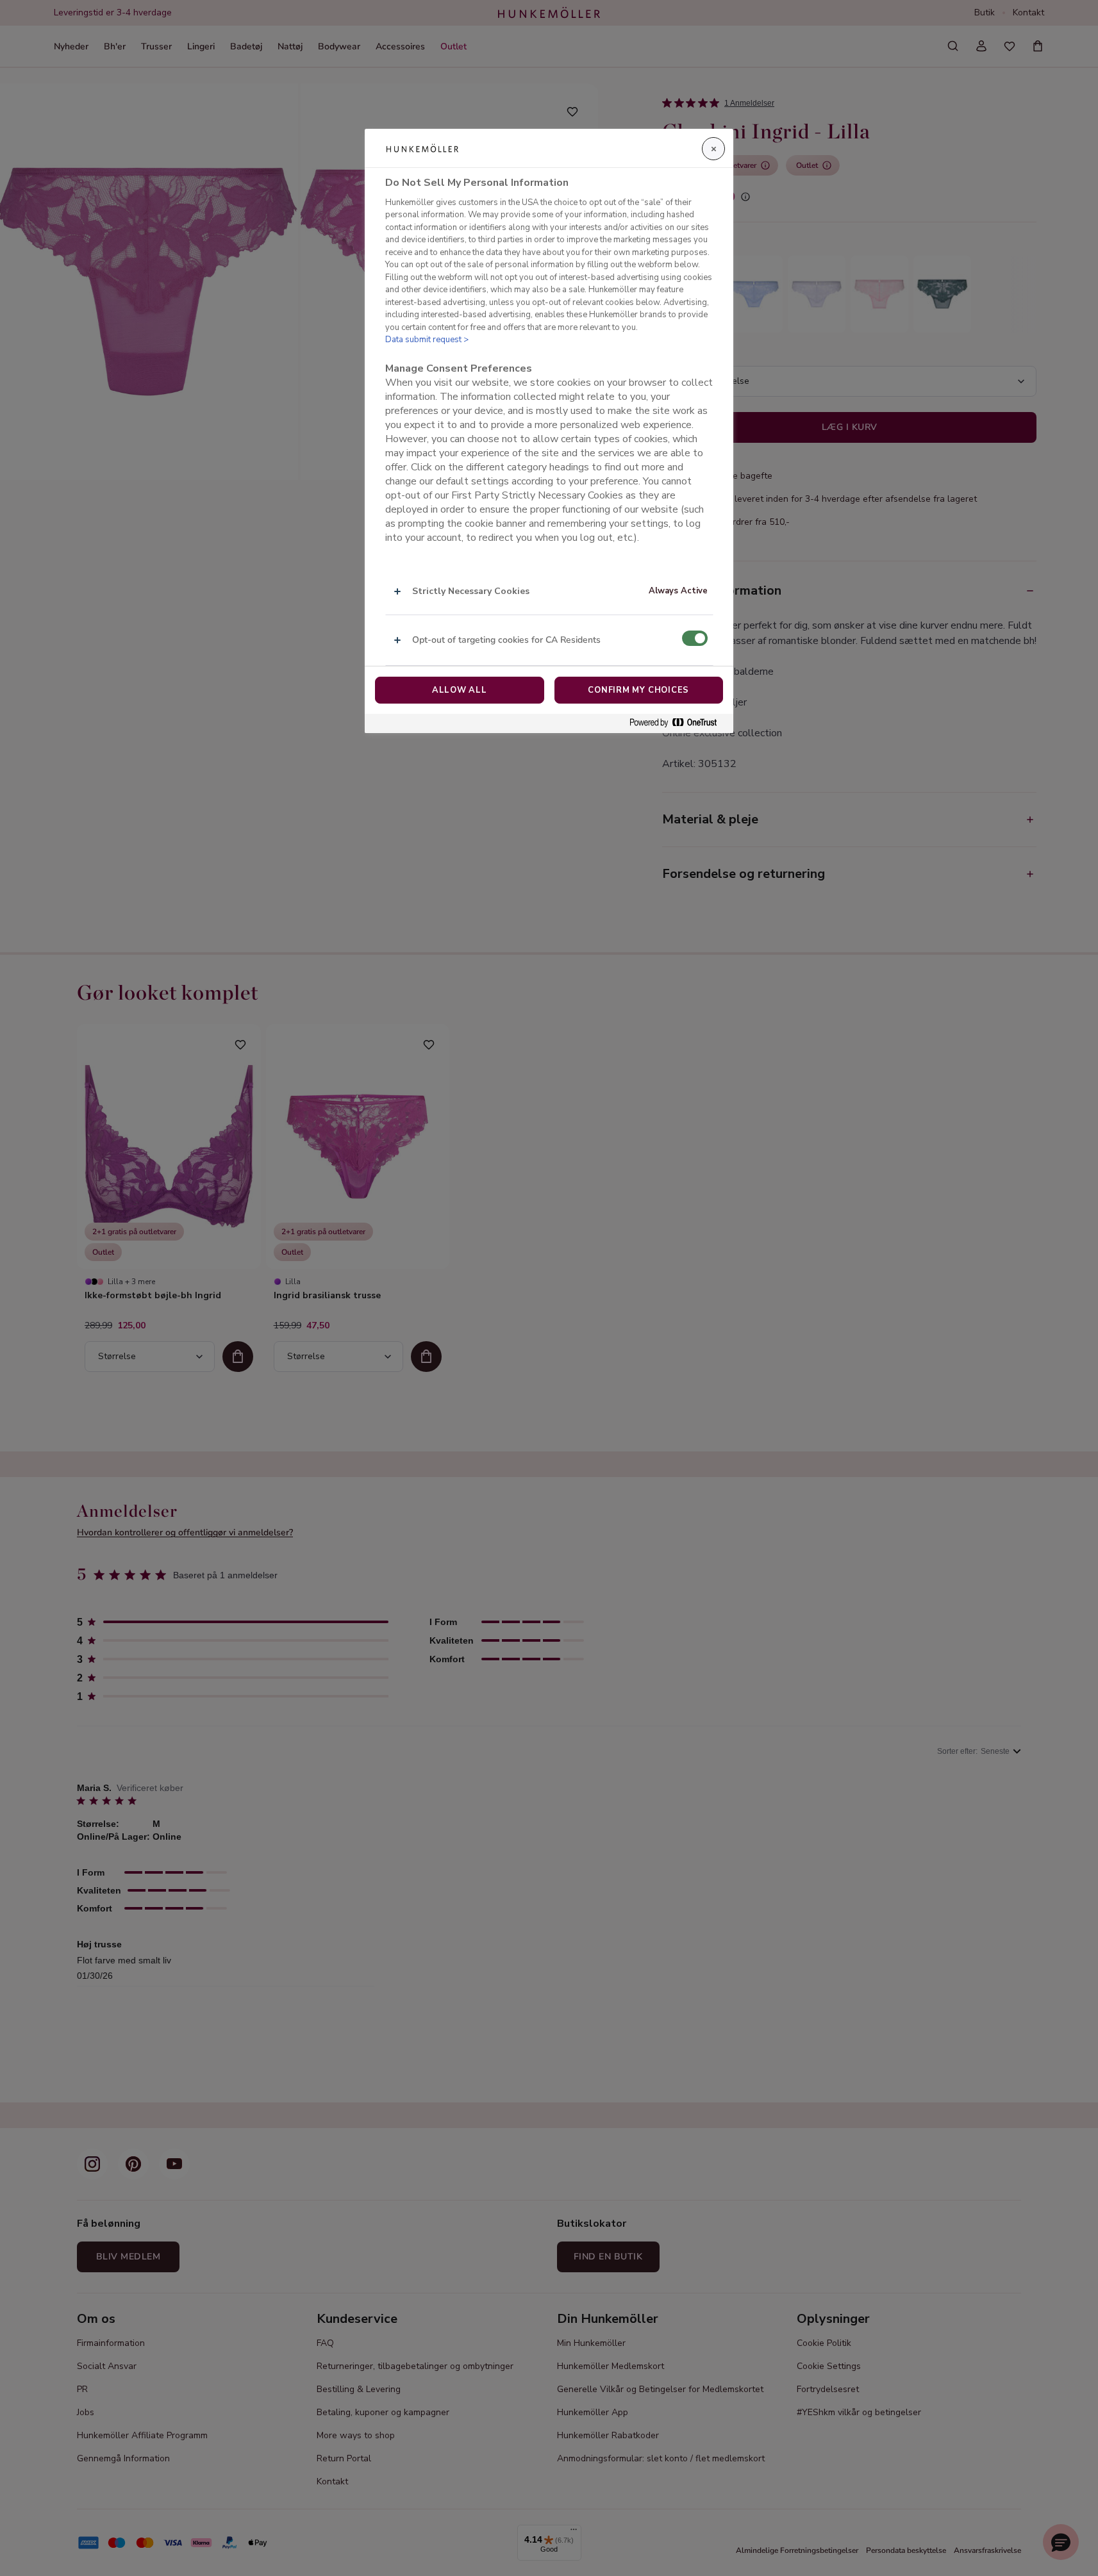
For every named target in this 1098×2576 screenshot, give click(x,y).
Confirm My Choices (638, 690)
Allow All (460, 690)
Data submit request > (427, 340)
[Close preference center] (713, 149)
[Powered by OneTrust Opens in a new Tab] (678, 723)
